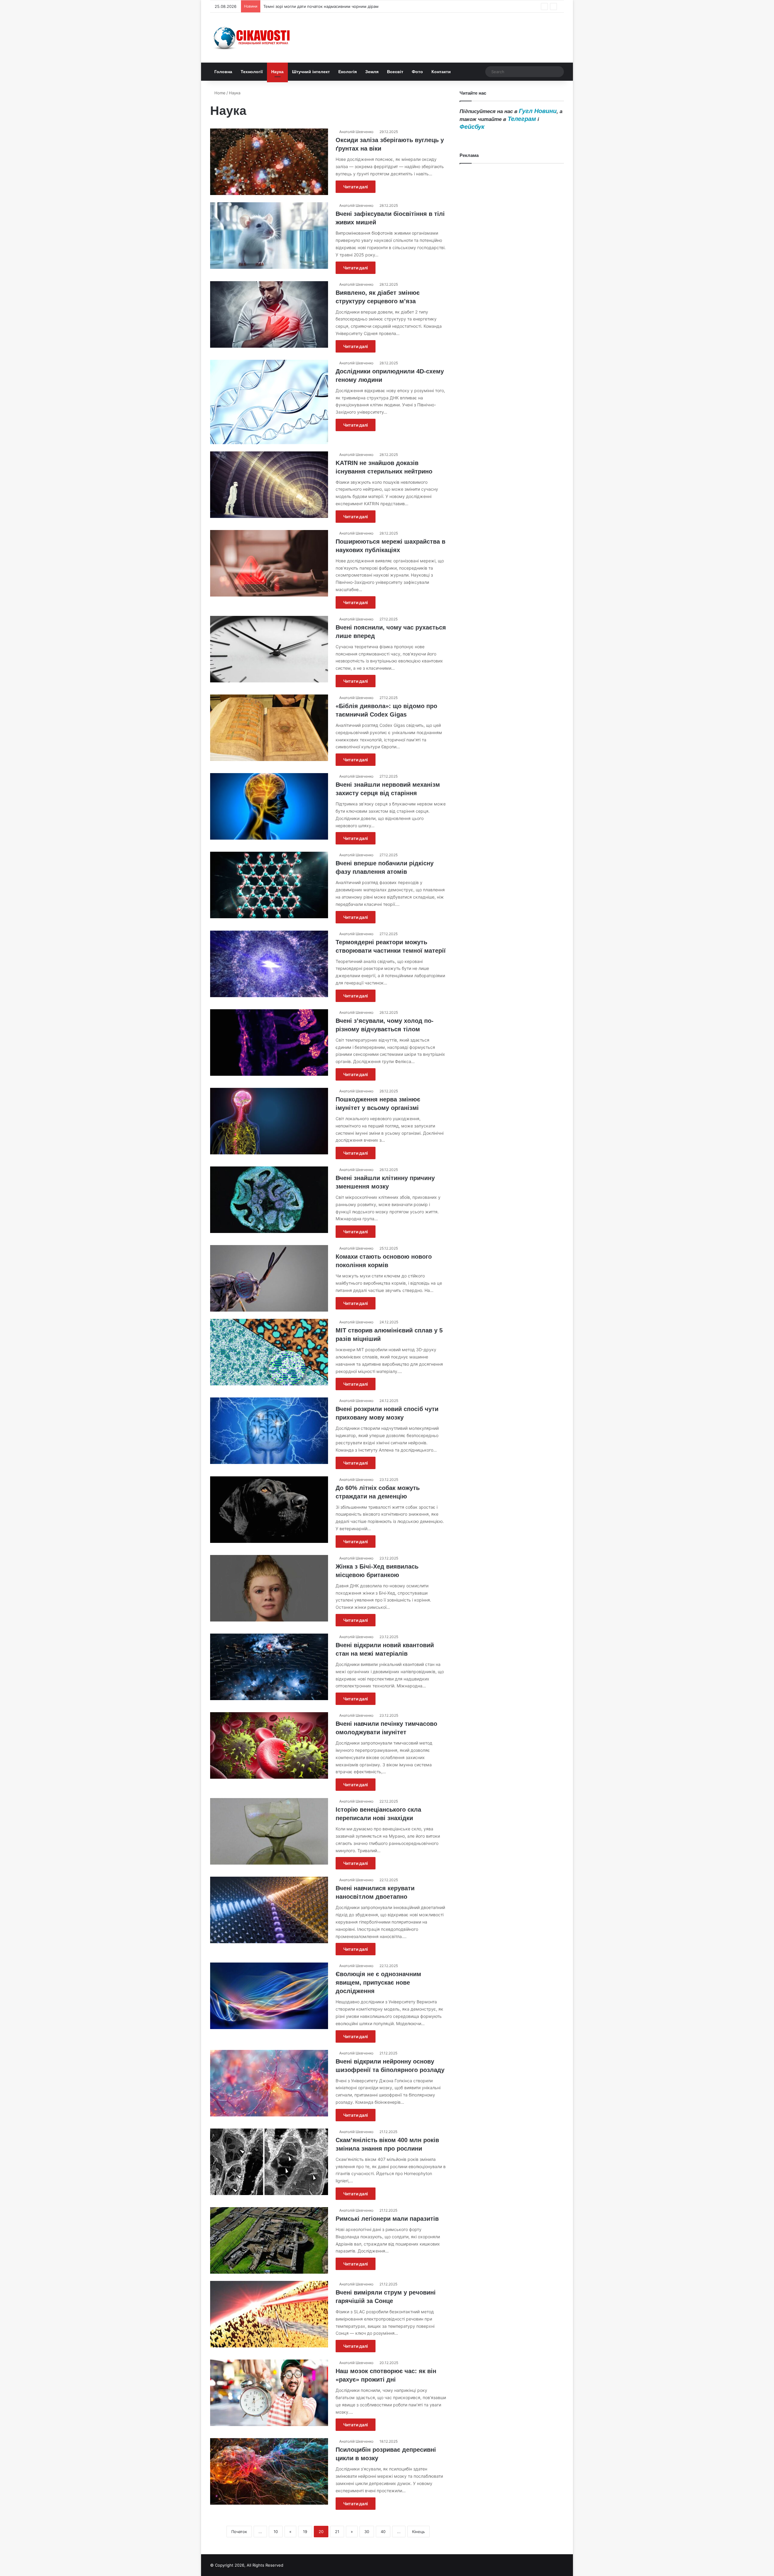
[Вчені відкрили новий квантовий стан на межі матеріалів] (269, 1667)
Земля (372, 72)
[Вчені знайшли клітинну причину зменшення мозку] (269, 1200)
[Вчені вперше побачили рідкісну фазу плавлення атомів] (269, 885)
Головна (223, 72)
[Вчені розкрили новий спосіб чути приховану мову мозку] (269, 1431)
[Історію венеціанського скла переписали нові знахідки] (269, 1831)
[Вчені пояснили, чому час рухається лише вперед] (269, 649)
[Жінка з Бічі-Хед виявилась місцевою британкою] (269, 1588)
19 (305, 2532)
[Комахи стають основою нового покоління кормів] (269, 1278)
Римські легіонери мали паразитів (387, 2219)
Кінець (418, 2532)
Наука (277, 72)
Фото (417, 72)
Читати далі (356, 187)
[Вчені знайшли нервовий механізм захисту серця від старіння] (269, 806)
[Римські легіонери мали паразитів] (269, 2240)
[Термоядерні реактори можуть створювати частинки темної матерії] (269, 964)
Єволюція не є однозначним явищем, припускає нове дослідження (378, 1982)
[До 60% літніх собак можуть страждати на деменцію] (269, 1510)
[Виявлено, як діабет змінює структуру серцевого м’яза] (269, 314)
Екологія (348, 72)
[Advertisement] (512, 414)
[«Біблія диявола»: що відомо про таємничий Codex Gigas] (269, 728)
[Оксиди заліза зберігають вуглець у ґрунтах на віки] (269, 162)
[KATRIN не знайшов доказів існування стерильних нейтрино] (269, 485)
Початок (239, 2532)
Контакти (441, 72)
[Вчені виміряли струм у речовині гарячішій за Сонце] (269, 2314)
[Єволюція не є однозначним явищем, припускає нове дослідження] (269, 1996)
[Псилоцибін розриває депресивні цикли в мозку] (269, 2471)
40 (383, 2532)
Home (219, 93)
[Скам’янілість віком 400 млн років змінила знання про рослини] (269, 2162)
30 (367, 2532)
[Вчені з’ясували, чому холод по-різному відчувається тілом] (269, 1042)
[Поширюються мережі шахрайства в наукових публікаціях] (269, 563)
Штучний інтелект (311, 72)
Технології (252, 72)
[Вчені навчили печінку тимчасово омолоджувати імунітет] (269, 1745)
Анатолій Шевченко (356, 132)
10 (276, 2532)
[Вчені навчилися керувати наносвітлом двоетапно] (269, 1910)
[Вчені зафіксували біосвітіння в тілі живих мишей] (269, 236)
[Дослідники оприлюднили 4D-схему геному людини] (269, 402)
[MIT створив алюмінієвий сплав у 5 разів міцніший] (269, 1352)
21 (337, 2532)
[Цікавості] (252, 38)
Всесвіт (395, 72)
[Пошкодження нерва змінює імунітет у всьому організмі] (269, 1121)
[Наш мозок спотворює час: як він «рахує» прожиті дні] (269, 2393)
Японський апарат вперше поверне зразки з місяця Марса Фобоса (328, 6)
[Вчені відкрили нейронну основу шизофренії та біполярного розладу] (269, 2083)
